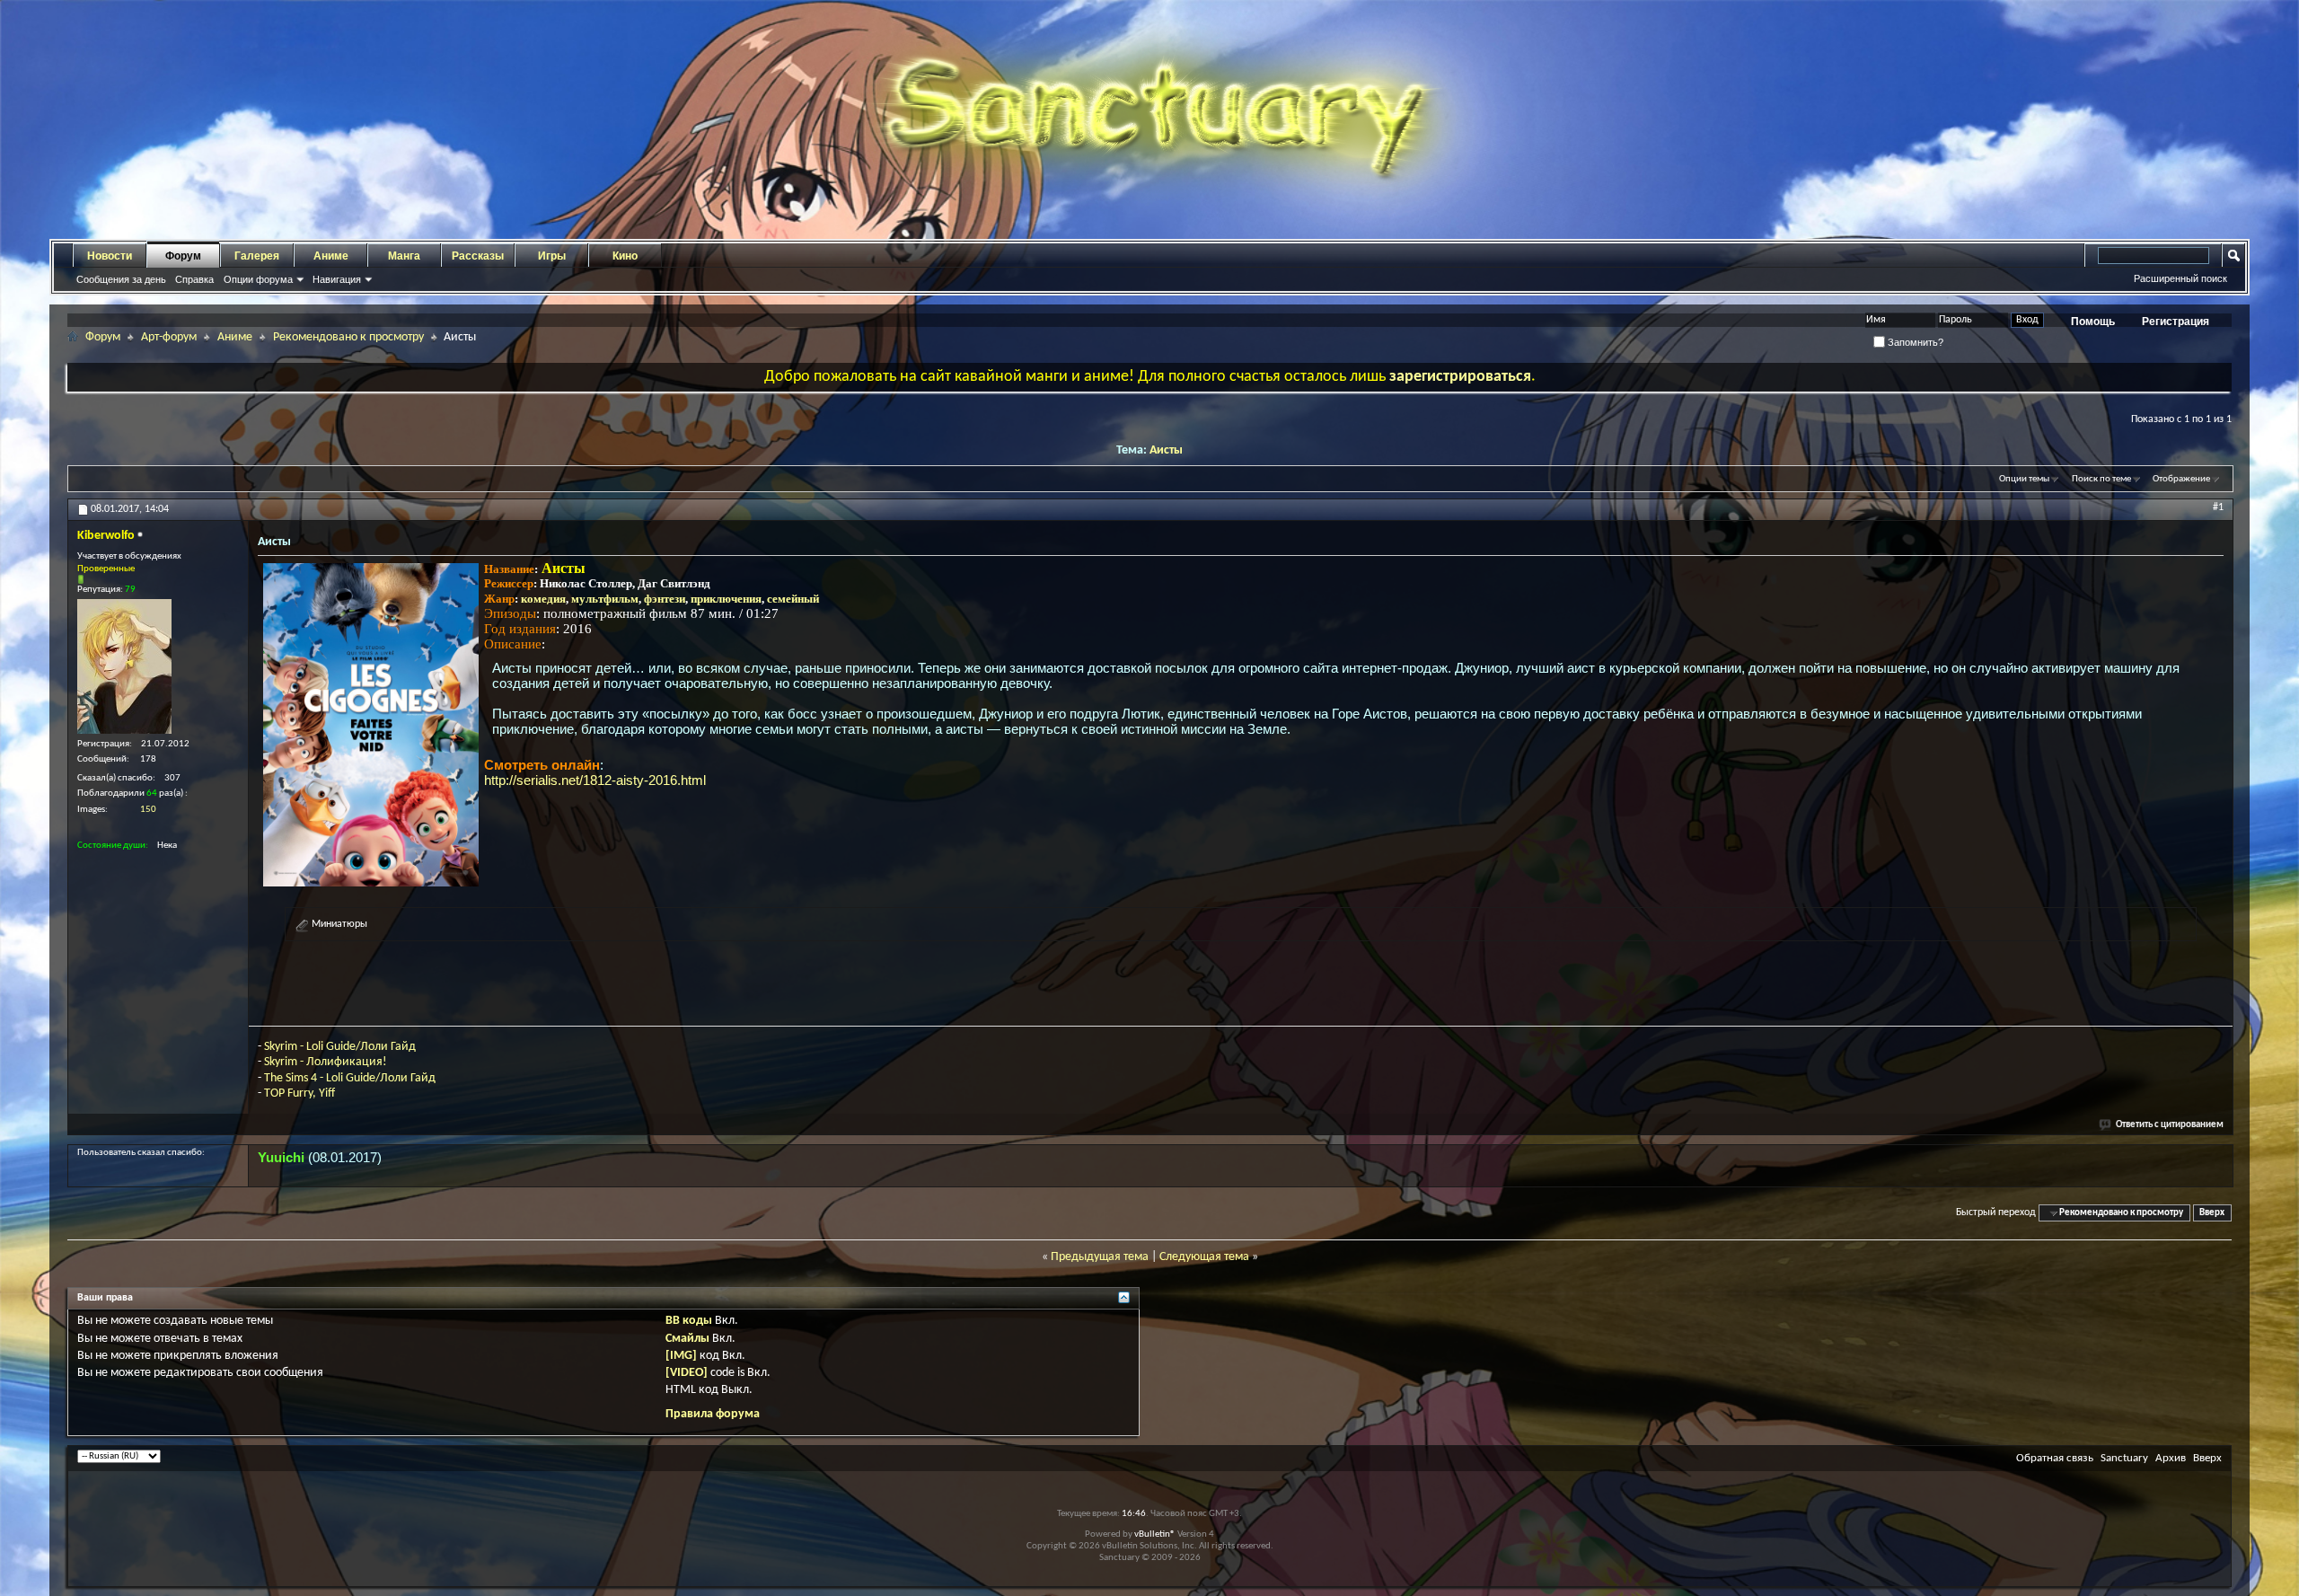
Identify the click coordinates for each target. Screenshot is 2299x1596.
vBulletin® (1155, 1534)
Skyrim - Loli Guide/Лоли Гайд (340, 1047)
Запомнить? (1914, 342)
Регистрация (2176, 322)
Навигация (337, 279)
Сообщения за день (121, 279)
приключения (726, 599)
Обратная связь (2055, 1458)
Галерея (257, 256)
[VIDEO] (687, 1373)
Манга (404, 256)
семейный (793, 599)
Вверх (2212, 1213)
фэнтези (665, 599)
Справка (194, 279)
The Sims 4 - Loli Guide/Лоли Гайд (350, 1078)
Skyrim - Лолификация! (326, 1062)
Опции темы (2024, 479)
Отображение (2181, 479)
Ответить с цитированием (2170, 1125)
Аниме (331, 256)
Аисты (1166, 450)
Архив (2171, 1458)
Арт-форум (169, 337)
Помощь (2093, 322)
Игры (552, 256)
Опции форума (258, 279)
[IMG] (681, 1356)
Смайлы (687, 1339)
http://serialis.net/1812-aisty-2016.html (595, 780)
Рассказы (478, 256)
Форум (183, 256)
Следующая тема (1204, 1257)
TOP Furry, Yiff (299, 1093)
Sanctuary (2124, 1458)
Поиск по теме (2101, 479)
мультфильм (605, 599)
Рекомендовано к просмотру (348, 337)
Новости (110, 256)
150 (148, 810)
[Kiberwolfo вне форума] (124, 666)
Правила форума (713, 1414)
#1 (2218, 507)
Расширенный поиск (2180, 278)
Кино (625, 256)
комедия (543, 599)
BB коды (689, 1321)
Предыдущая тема (1100, 1257)
